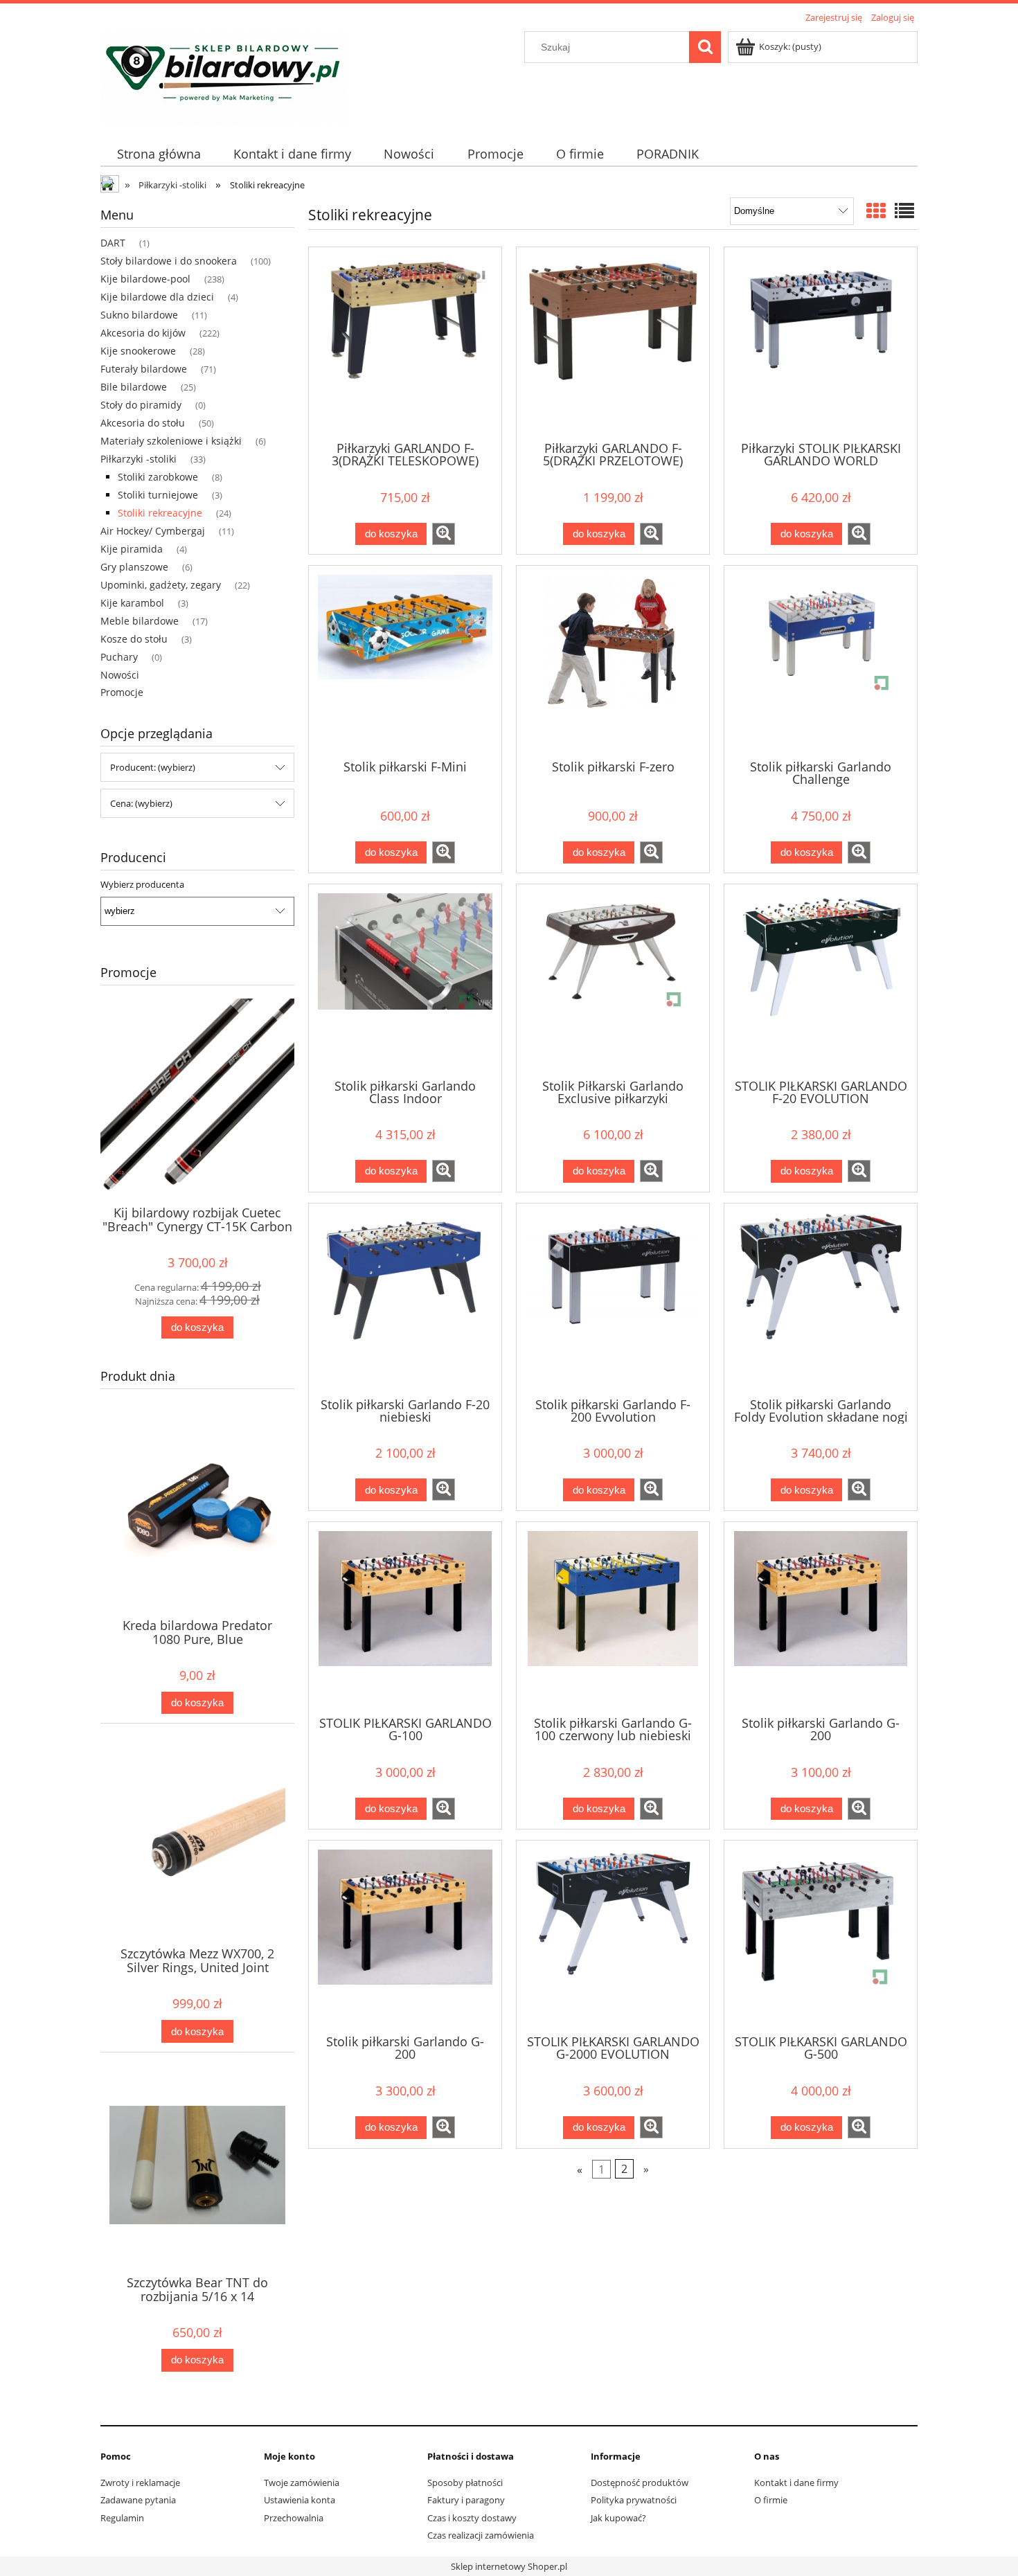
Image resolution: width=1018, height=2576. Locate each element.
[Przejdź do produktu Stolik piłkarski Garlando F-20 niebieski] (405, 1299)
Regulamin (122, 2518)
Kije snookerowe (138, 351)
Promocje (122, 692)
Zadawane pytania (138, 2500)
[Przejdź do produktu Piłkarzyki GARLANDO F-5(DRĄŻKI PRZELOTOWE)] (613, 343)
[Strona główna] (224, 75)
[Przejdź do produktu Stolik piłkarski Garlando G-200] (821, 1618)
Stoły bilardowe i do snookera (169, 261)
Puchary (119, 657)
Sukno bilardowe (139, 315)
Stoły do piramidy (141, 405)
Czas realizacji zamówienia (481, 2535)
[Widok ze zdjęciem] (876, 211)
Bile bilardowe (134, 387)
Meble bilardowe (140, 621)
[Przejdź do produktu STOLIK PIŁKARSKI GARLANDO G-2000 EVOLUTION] (613, 1936)
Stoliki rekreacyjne (160, 513)
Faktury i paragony (466, 2500)
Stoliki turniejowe (158, 495)
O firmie (771, 2500)
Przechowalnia (294, 2518)
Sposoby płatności (465, 2483)
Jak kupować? (618, 2518)
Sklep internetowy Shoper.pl (509, 2566)
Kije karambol (132, 603)
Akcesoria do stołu (143, 423)
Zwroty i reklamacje (140, 2483)
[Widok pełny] (904, 211)
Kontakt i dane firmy (796, 2483)
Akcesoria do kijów (143, 333)
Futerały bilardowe (144, 369)
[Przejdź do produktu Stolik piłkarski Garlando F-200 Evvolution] (613, 1299)
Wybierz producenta (142, 884)
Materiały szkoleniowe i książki (171, 441)
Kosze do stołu (134, 639)
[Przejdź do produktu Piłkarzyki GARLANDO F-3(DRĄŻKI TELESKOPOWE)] (405, 343)
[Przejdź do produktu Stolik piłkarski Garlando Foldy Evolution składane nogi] (821, 1299)
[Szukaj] (705, 47)
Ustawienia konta (300, 2500)
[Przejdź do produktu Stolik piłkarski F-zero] (613, 661)
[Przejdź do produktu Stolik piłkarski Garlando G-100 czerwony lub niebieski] (613, 1618)
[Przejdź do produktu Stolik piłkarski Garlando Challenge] (821, 661)
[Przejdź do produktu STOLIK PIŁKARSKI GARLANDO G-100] (405, 1618)
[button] (444, 534)
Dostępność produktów (640, 2483)
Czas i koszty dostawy (472, 2518)
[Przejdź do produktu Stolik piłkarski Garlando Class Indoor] (405, 980)
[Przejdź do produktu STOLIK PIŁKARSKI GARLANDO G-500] (821, 1936)
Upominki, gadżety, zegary (161, 585)
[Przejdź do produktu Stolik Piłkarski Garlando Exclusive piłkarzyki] (613, 980)
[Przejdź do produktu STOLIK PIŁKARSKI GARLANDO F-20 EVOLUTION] (821, 980)
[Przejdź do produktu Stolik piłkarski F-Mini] (405, 661)
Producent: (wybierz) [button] (153, 767)
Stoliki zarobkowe (158, 477)
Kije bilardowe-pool (145, 279)
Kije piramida (132, 549)
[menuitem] (159, 154)
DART (113, 243)
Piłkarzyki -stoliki (139, 459)
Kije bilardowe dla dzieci (157, 297)
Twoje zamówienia (302, 2483)
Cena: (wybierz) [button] (141, 803)
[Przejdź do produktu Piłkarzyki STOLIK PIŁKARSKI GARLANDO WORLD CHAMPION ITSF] (821, 343)
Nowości (120, 675)
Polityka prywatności (634, 2500)
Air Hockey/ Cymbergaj (153, 531)
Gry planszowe (134, 567)
